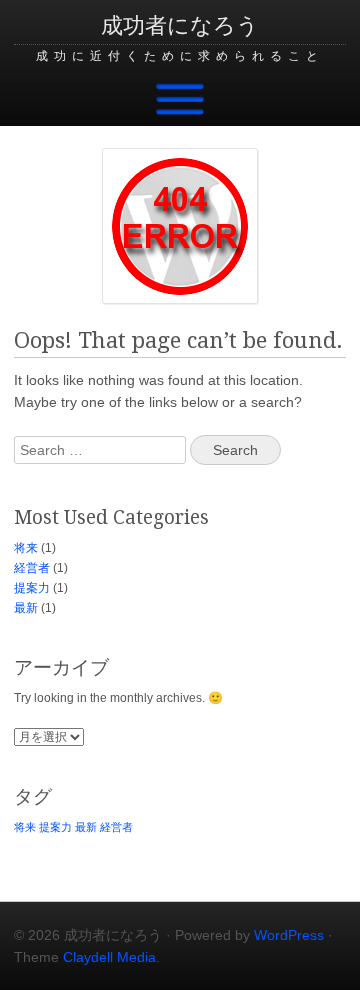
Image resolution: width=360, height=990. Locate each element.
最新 (26, 608)
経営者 (32, 568)
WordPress (289, 935)
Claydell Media (109, 957)
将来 (26, 548)
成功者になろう (180, 25)
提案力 (32, 588)
